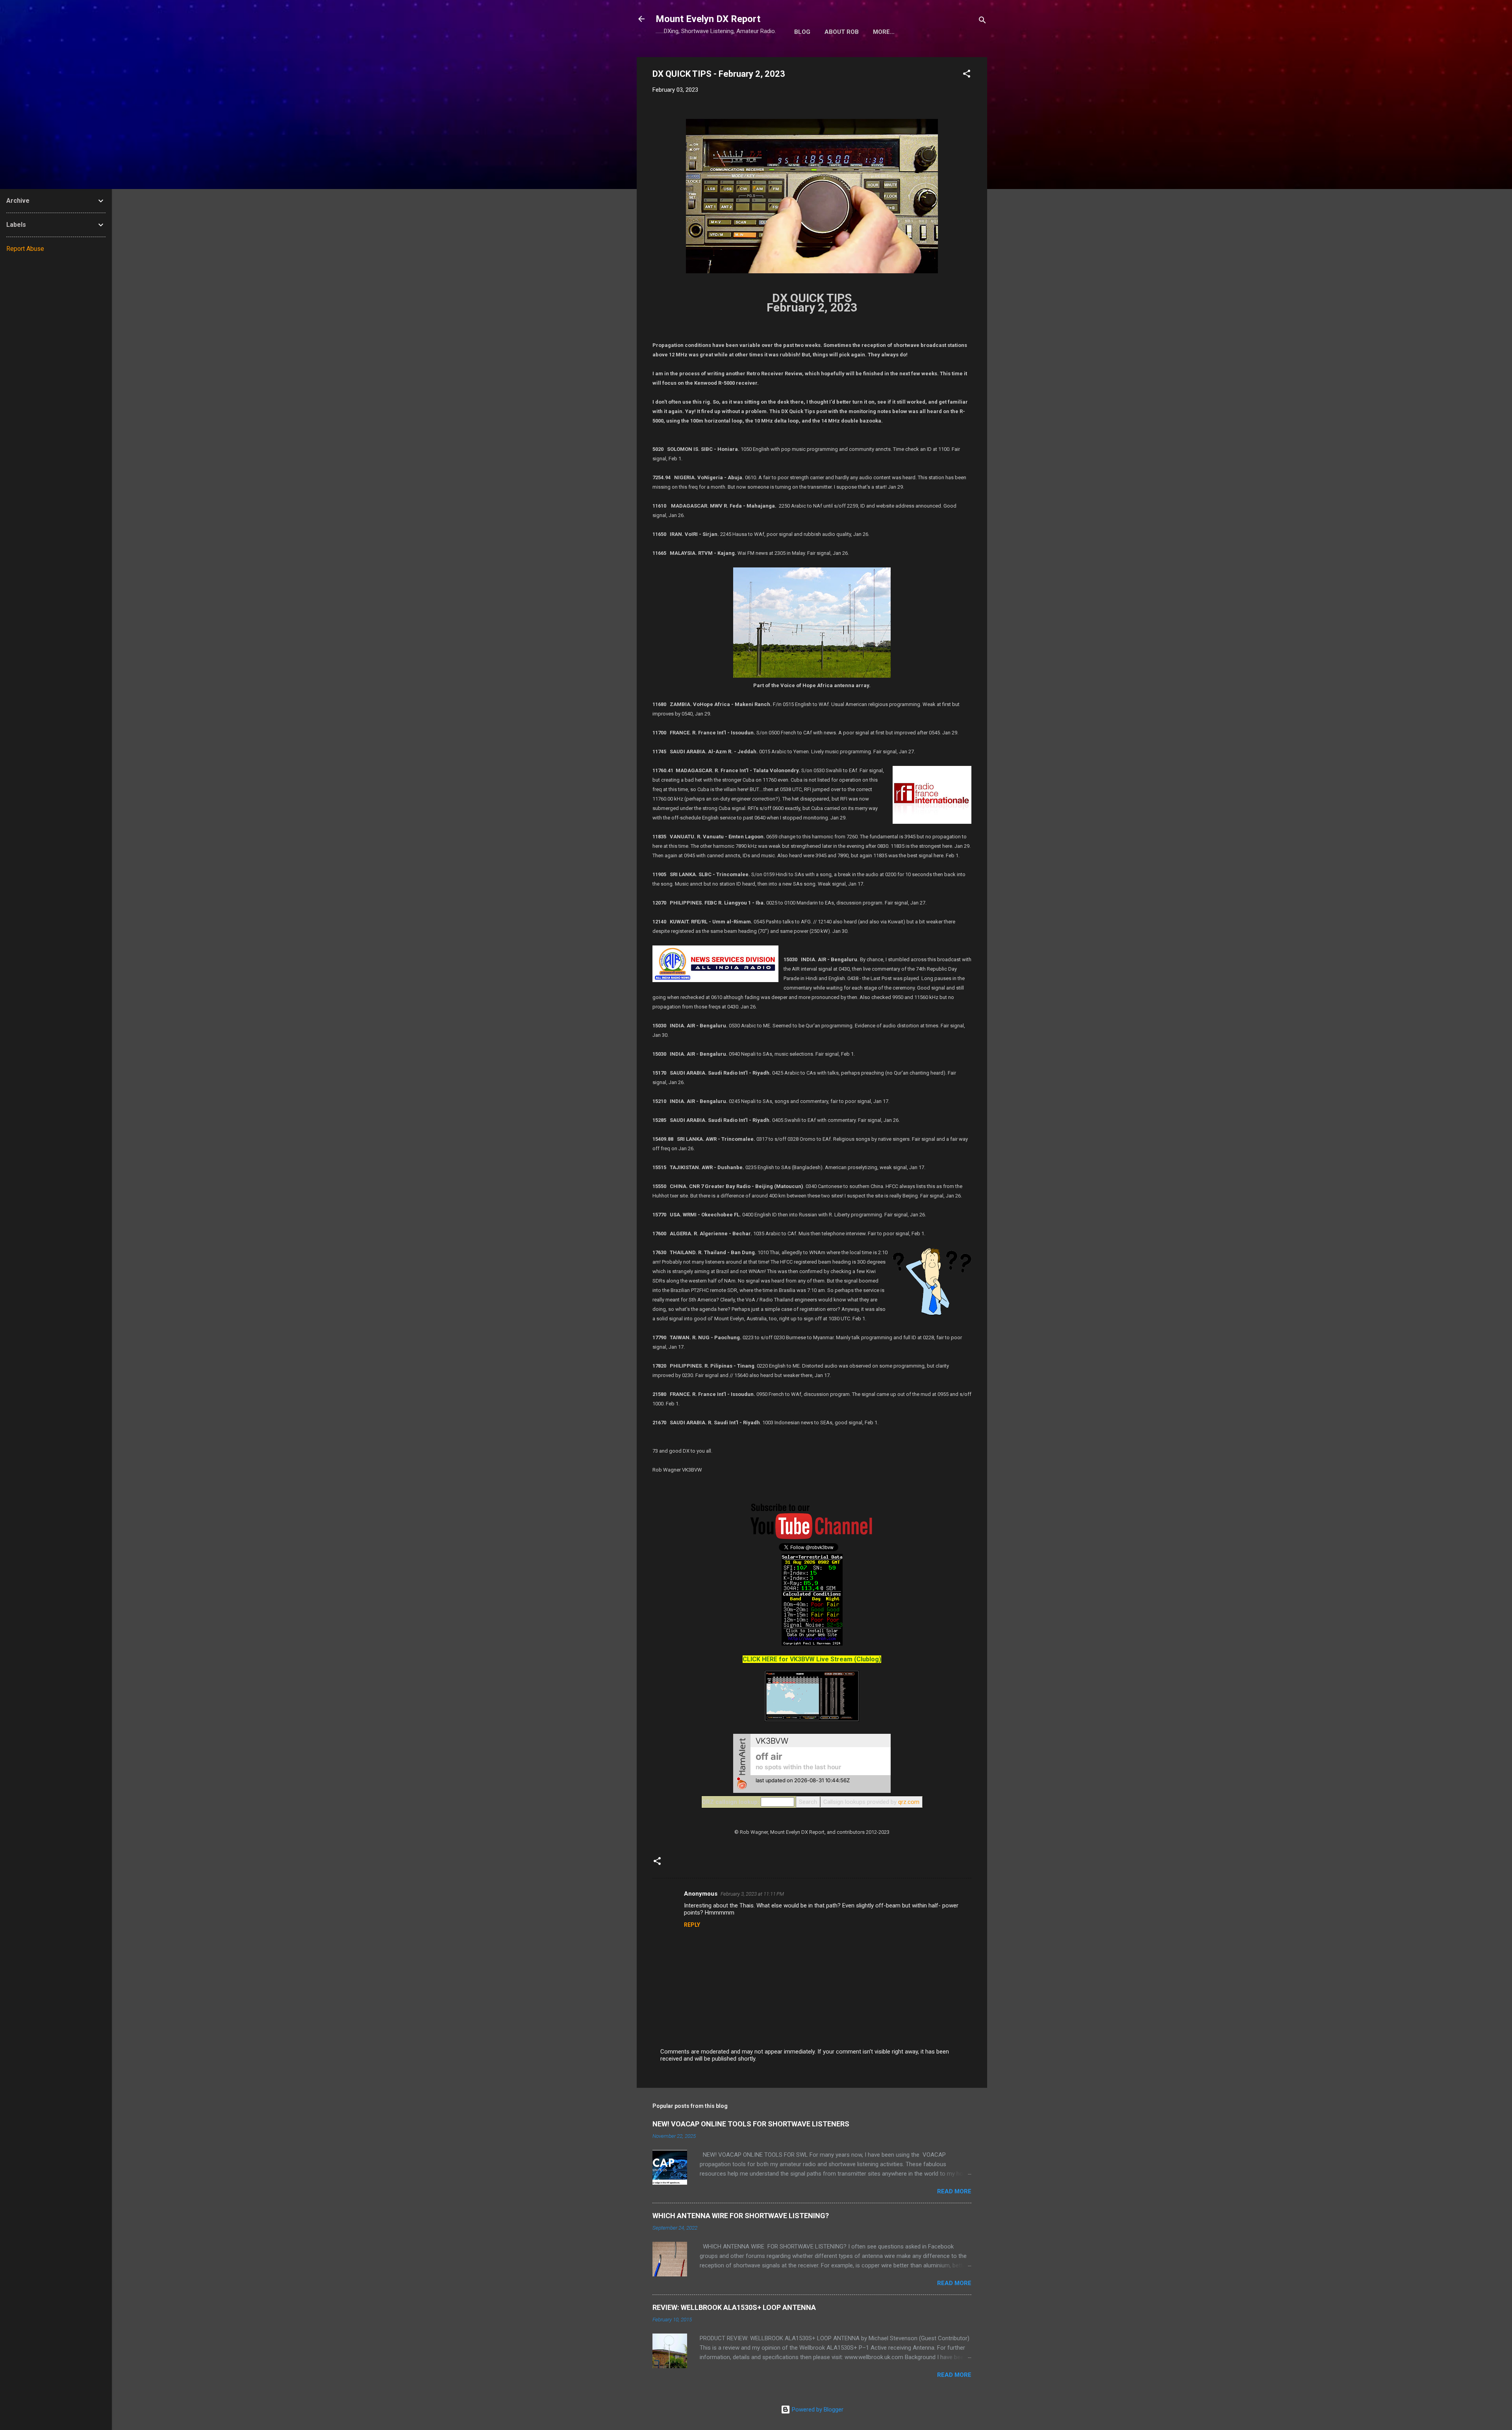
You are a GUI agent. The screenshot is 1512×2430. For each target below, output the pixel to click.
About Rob (842, 32)
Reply (692, 1925)
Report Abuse (25, 249)
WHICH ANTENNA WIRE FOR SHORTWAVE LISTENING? (741, 2216)
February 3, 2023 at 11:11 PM (752, 1894)
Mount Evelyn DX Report (708, 19)
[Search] (982, 21)
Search (808, 1802)
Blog (802, 32)
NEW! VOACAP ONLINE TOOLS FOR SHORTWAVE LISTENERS (751, 2124)
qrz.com (909, 1802)
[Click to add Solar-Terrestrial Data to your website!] (812, 1644)
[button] (967, 75)
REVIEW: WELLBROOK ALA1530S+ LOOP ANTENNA (734, 2307)
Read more (954, 2191)
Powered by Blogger (817, 2410)
